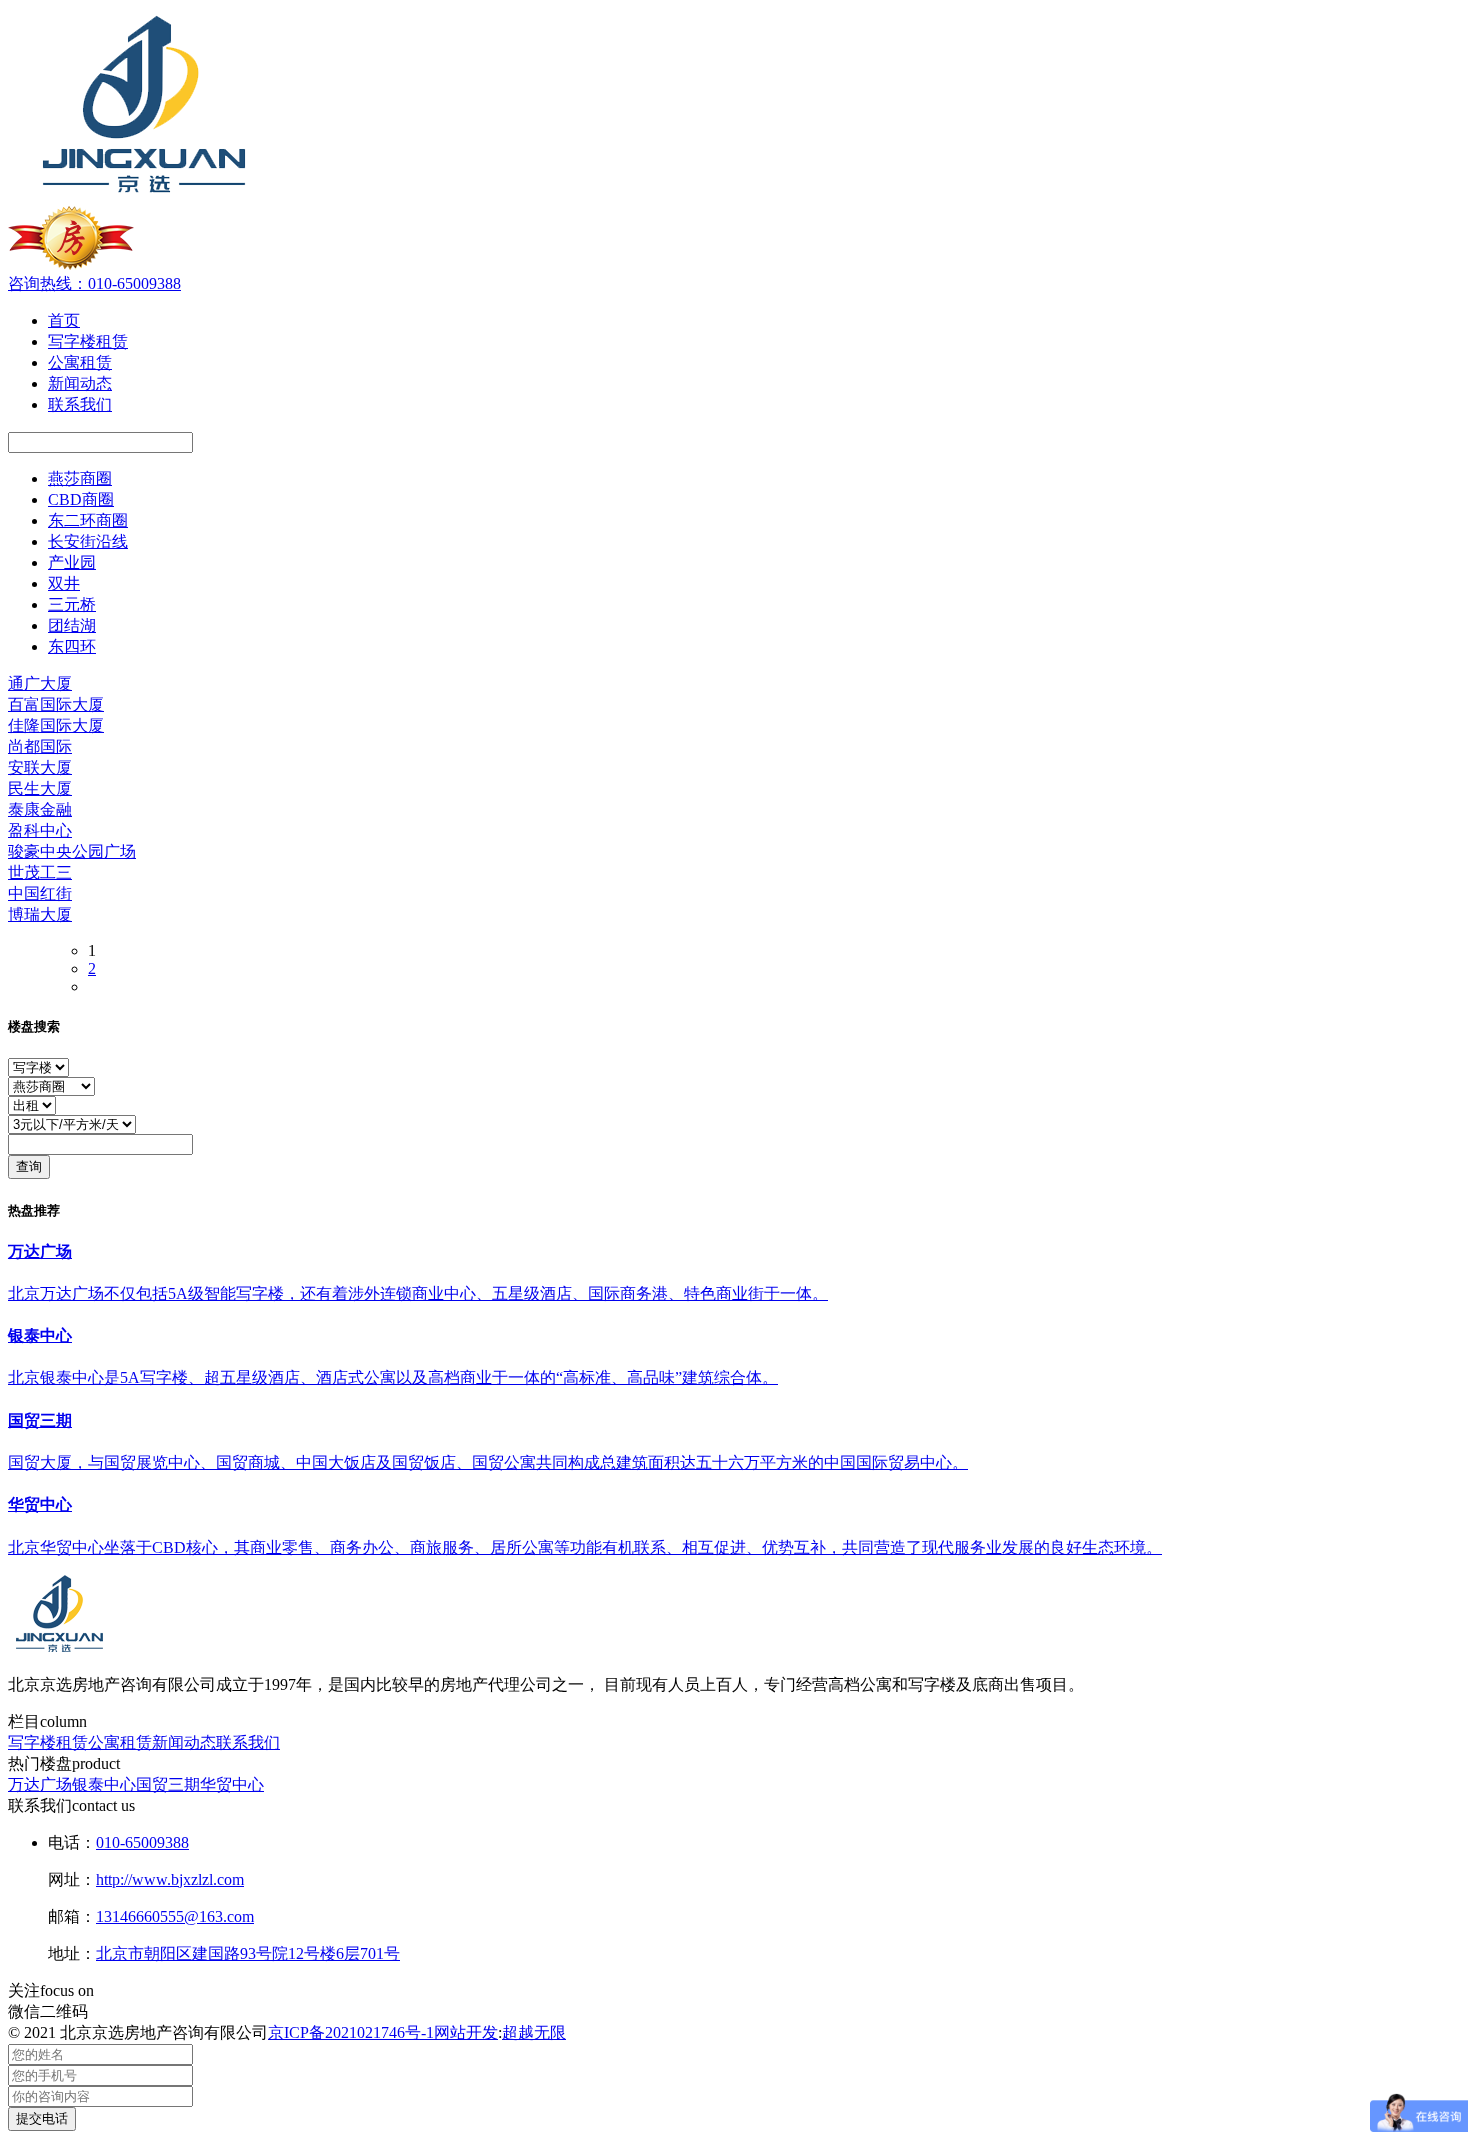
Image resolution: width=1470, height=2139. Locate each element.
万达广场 (40, 1784)
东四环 (72, 646)
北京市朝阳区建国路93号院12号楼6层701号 (248, 1953)
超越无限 (534, 2032)
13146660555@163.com (175, 1916)
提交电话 (42, 2118)
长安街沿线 (88, 541)
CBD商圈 (81, 499)
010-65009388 (142, 1842)
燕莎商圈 (80, 478)
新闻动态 (184, 1742)
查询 (29, 1166)
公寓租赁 (120, 1742)
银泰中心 (104, 1784)
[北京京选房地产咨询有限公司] (142, 196)
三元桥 (72, 604)
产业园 (72, 562)
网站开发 (466, 2032)
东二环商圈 (88, 520)
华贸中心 (232, 1784)
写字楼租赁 (48, 1742)
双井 (64, 583)
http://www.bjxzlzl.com (170, 1879)
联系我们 (248, 1742)
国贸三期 (168, 1784)
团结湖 (72, 625)
